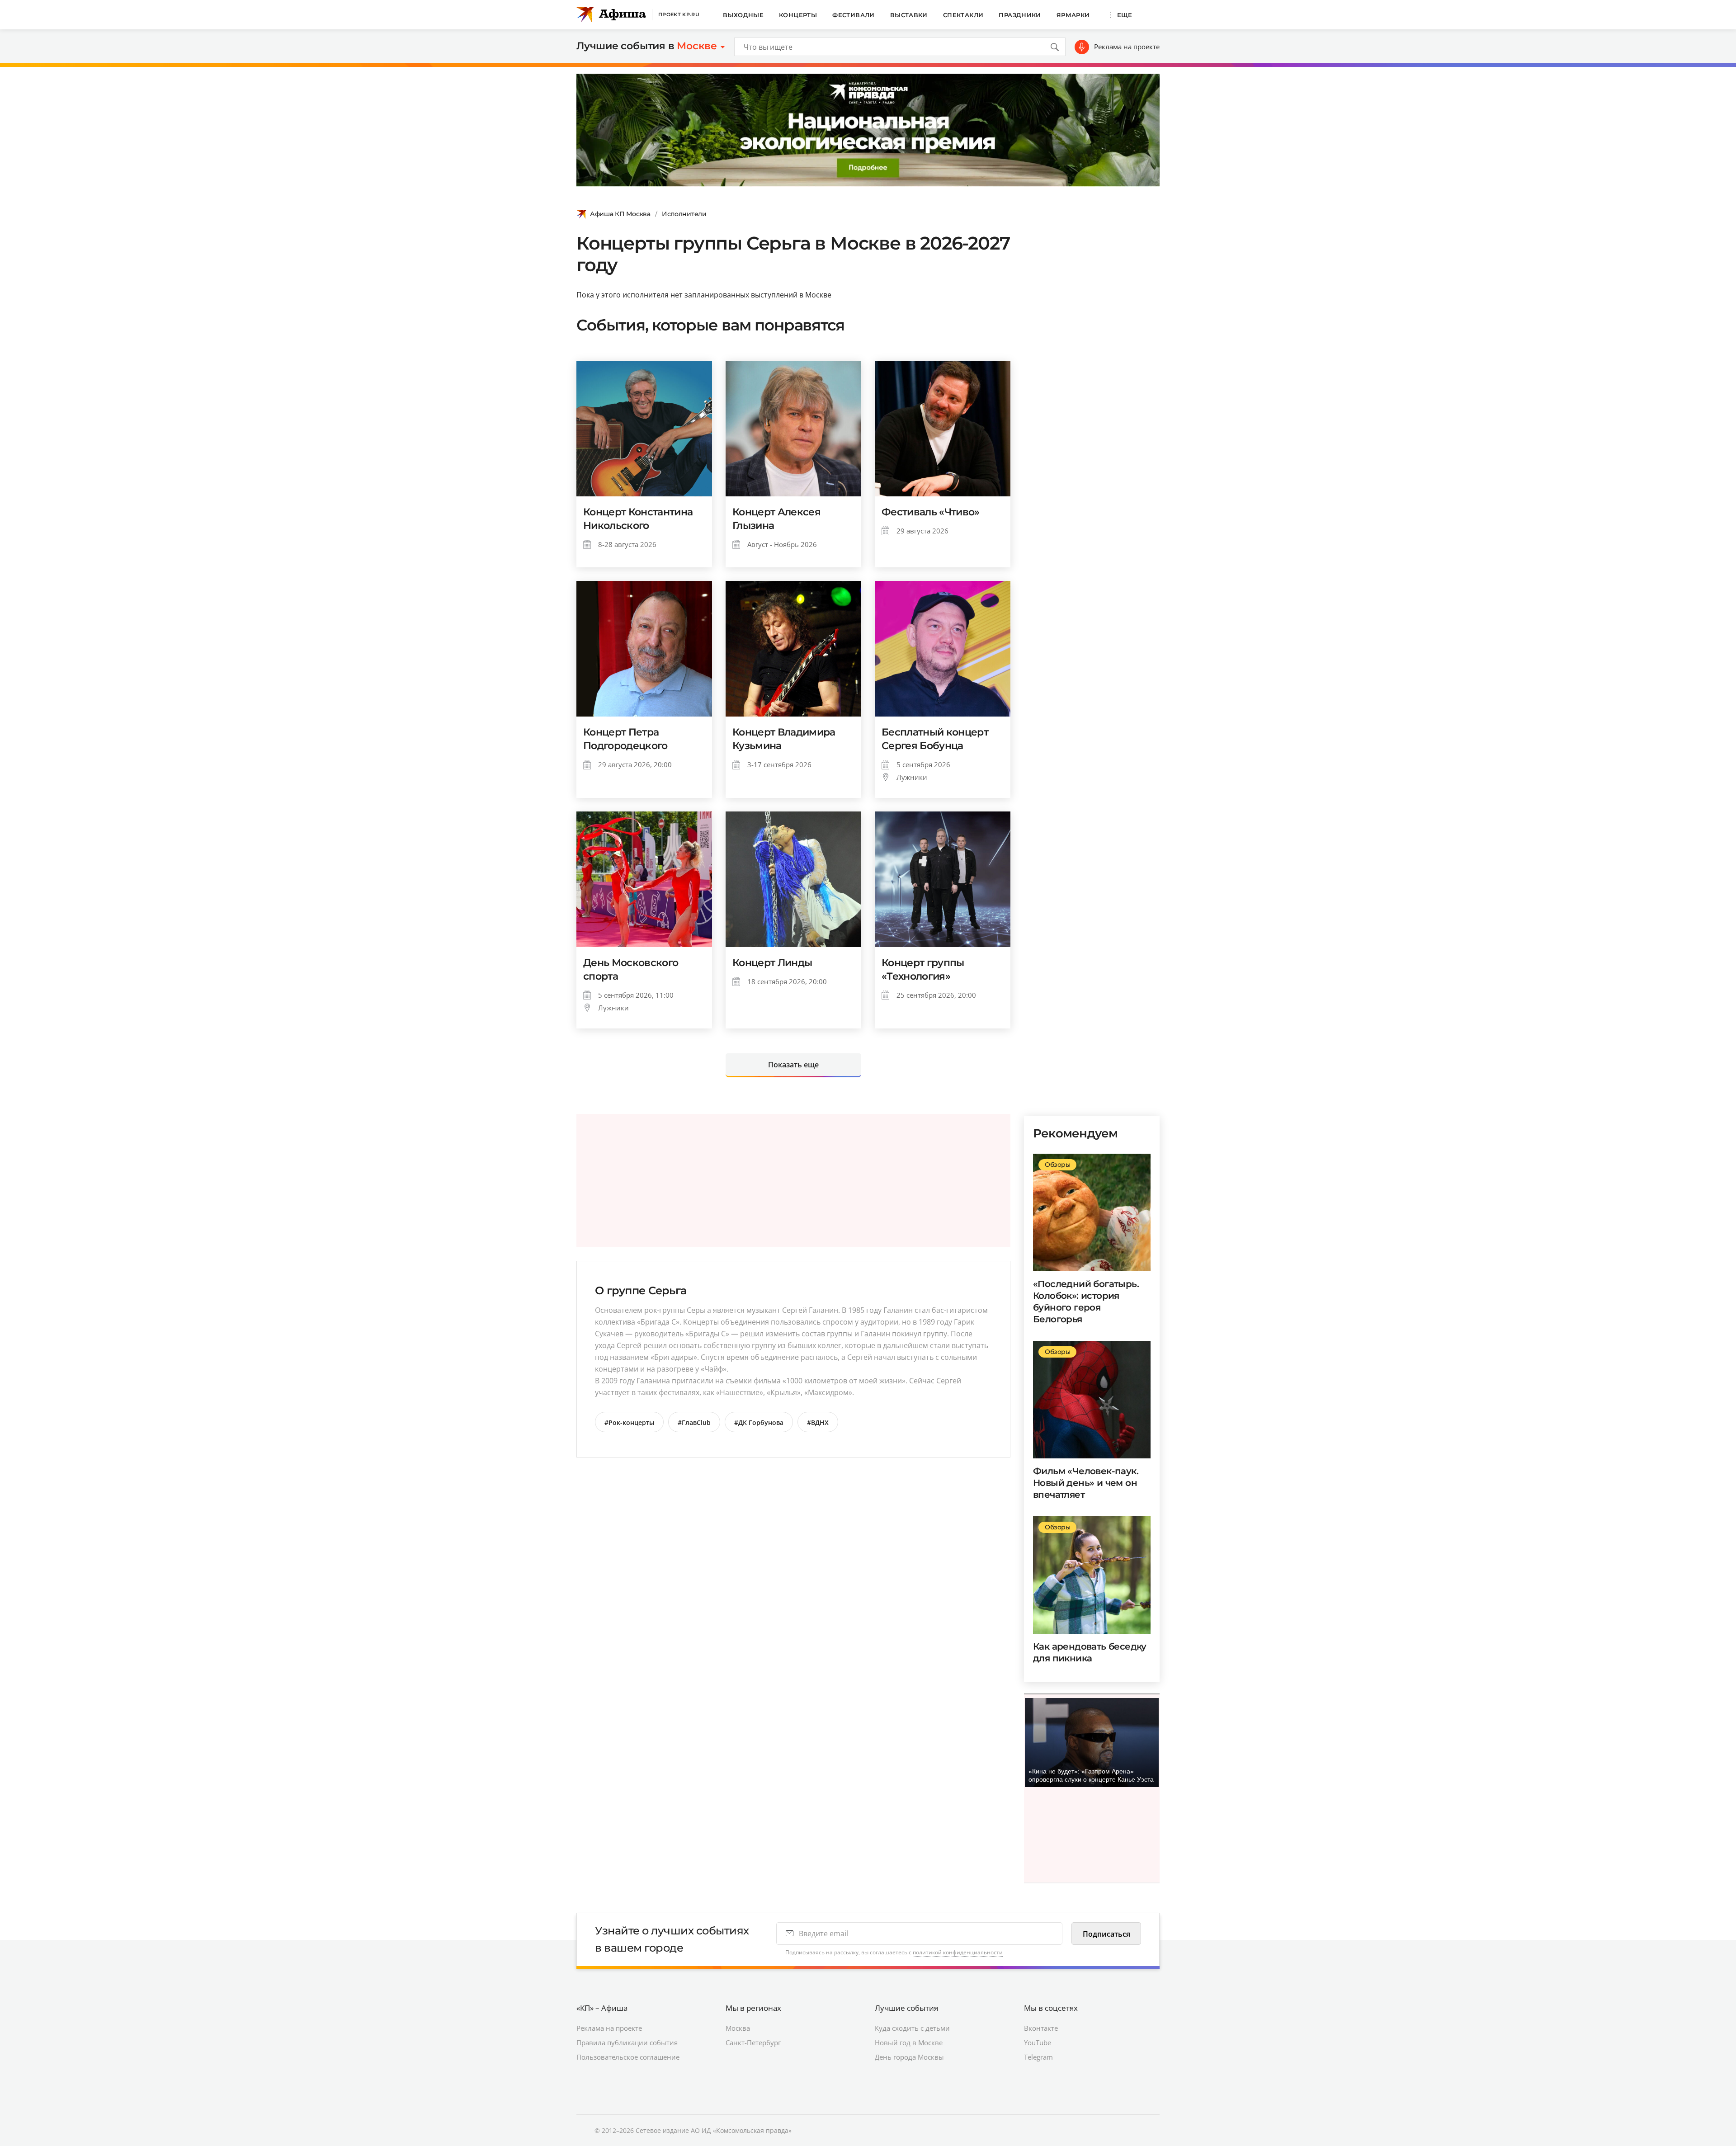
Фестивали (854, 15)
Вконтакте (1041, 2028)
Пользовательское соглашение (628, 2057)
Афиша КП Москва (620, 214)
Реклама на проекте (1127, 47)
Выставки (909, 15)
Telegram (1038, 2057)
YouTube (1038, 2042)
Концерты (798, 15)
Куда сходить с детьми (912, 2028)
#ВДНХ (818, 1422)
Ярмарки (1073, 15)
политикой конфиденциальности (958, 1952)
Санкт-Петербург (753, 2042)
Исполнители (684, 214)
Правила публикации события (627, 2042)
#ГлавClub (694, 1422)
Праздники (1020, 15)
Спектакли (963, 15)
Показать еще (793, 1065)
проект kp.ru (679, 14)
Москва (738, 2028)
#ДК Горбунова (759, 1422)
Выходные (743, 15)
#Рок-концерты (629, 1422)
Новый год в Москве (909, 2042)
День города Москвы (909, 2057)
